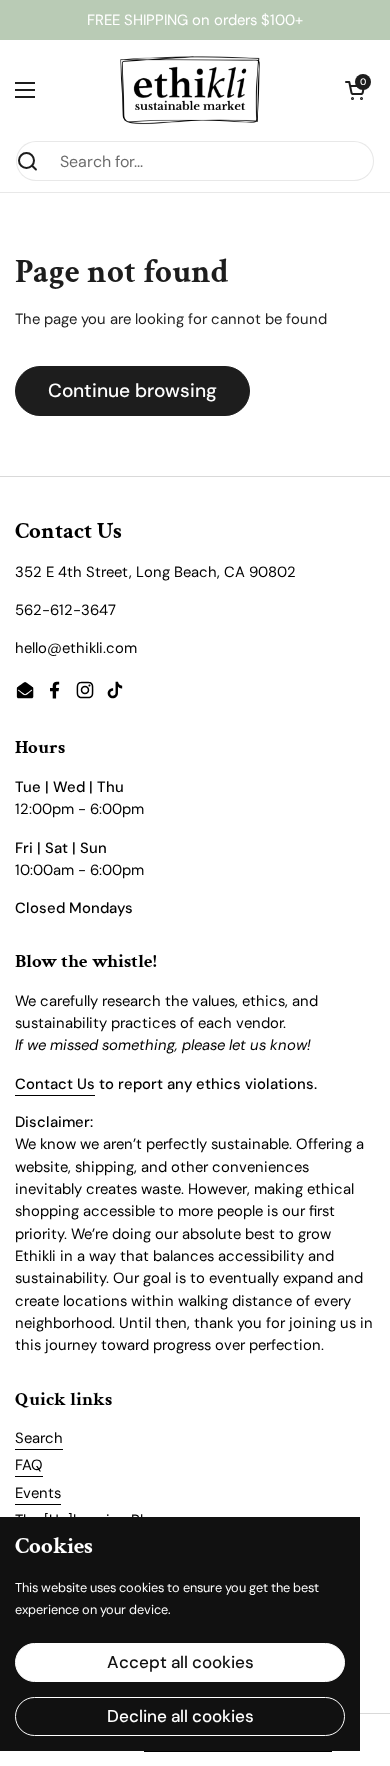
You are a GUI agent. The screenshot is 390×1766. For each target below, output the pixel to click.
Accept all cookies (180, 1662)
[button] (355, 90)
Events (38, 1493)
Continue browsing (132, 390)
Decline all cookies (180, 1716)
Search (39, 1438)
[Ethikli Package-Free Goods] (190, 90)
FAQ (29, 1465)
